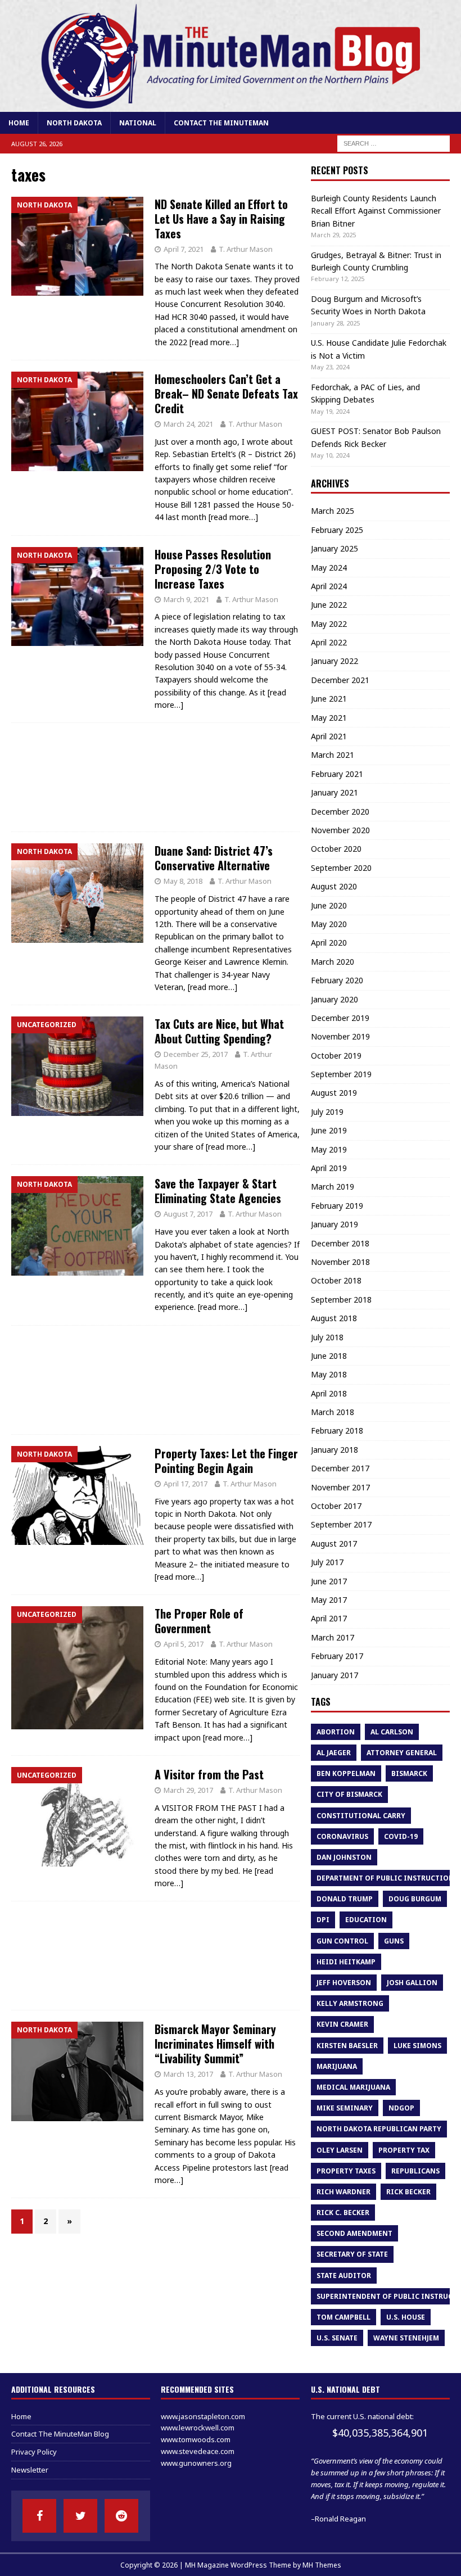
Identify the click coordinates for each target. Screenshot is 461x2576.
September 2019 (341, 1074)
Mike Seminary (345, 2108)
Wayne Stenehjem (406, 2338)
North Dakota (74, 123)
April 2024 (329, 586)
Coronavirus (342, 1836)
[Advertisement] (155, 777)
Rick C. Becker (343, 2213)
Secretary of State (352, 2254)
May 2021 (329, 718)
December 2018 (340, 1243)
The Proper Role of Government (199, 1621)
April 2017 (329, 1618)
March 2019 (333, 1187)
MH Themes (322, 2565)
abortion (336, 1732)
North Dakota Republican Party (379, 2129)
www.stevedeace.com (198, 2451)
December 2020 (340, 812)
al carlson (392, 1732)
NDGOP (401, 2108)
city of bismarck (349, 1794)
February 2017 (337, 1656)
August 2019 (334, 1093)
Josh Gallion (412, 1983)
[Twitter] (80, 2516)
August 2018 (334, 1318)
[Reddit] (121, 2516)
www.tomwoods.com (196, 2439)
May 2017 (329, 1600)
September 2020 (341, 868)
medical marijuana (353, 2087)
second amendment (354, 2233)
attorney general (402, 1753)
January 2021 (335, 792)
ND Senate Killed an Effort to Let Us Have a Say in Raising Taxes (221, 219)
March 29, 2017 (188, 1790)
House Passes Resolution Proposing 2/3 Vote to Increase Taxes (213, 569)
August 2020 (334, 886)
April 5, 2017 (184, 1644)
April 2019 (329, 1168)
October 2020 (336, 849)
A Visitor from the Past (209, 1774)
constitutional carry (361, 1816)
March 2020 (333, 962)
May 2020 (329, 924)
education (366, 1920)
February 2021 (337, 774)
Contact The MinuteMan (221, 123)
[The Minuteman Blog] (231, 105)
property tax (404, 2150)
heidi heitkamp (346, 1962)
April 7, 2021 (184, 249)
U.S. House (406, 2317)
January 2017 (335, 1675)
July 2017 (327, 1562)
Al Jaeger (334, 1753)
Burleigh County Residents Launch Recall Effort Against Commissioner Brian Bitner (376, 211)
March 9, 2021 (186, 599)
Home (19, 123)
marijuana (337, 2066)
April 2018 (329, 1393)
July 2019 (327, 1112)
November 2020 (340, 830)
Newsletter (30, 2470)
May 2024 (329, 568)
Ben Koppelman (346, 1773)
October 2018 (336, 1280)
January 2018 (335, 1450)
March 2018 (333, 1412)
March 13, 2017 (188, 2074)
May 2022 (329, 624)
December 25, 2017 (196, 1054)
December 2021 (340, 680)
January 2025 (335, 548)
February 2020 (337, 980)
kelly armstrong (350, 2003)
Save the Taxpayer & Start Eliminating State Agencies (218, 1191)
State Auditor (344, 2276)
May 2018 (329, 1374)
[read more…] (214, 342)
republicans (415, 2171)
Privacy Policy (34, 2452)
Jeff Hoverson (344, 1983)
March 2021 (333, 755)
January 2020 (335, 999)
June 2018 (329, 1356)
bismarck (409, 1773)
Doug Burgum (415, 1899)
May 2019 (329, 1149)
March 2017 (333, 1637)
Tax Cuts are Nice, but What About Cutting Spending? (219, 1031)
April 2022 (329, 642)
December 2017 (340, 1468)
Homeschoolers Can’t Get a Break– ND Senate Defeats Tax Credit (226, 394)
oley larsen (340, 2150)
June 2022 (329, 605)
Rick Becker (408, 2192)
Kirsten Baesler (347, 2046)
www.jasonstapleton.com (203, 2416)
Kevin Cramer (342, 2024)
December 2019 (340, 1018)
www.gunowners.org (196, 2463)
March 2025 (333, 511)
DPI (323, 1920)
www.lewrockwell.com (198, 2428)
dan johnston (344, 1857)
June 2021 (329, 699)
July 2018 (327, 1337)
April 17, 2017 (186, 1484)
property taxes (346, 2171)
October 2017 (336, 1506)
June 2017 (329, 1581)
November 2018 (340, 1262)
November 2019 (340, 1036)
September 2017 (341, 1524)
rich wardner (344, 2192)
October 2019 (336, 1056)
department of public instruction (385, 1878)
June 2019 (329, 1130)
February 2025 (337, 530)
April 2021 (329, 736)
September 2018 (341, 1300)
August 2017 (334, 1544)
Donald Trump (345, 1899)
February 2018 (337, 1431)
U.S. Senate (337, 2338)
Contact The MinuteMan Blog (60, 2434)
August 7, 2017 (188, 1214)
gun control (342, 1941)
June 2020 (329, 905)
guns (394, 1941)
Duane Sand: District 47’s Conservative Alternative (214, 858)
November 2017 (340, 1487)
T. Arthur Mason (246, 249)
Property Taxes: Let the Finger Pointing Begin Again (226, 1461)
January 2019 (335, 1224)
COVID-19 (401, 1836)
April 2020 (329, 943)
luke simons (417, 2046)
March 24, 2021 (188, 424)
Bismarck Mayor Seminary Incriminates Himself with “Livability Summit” (215, 2044)
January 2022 (335, 661)
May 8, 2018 (183, 881)
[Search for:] (394, 143)
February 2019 (337, 1206)
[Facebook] (39, 2516)
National (138, 123)
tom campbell (344, 2317)
